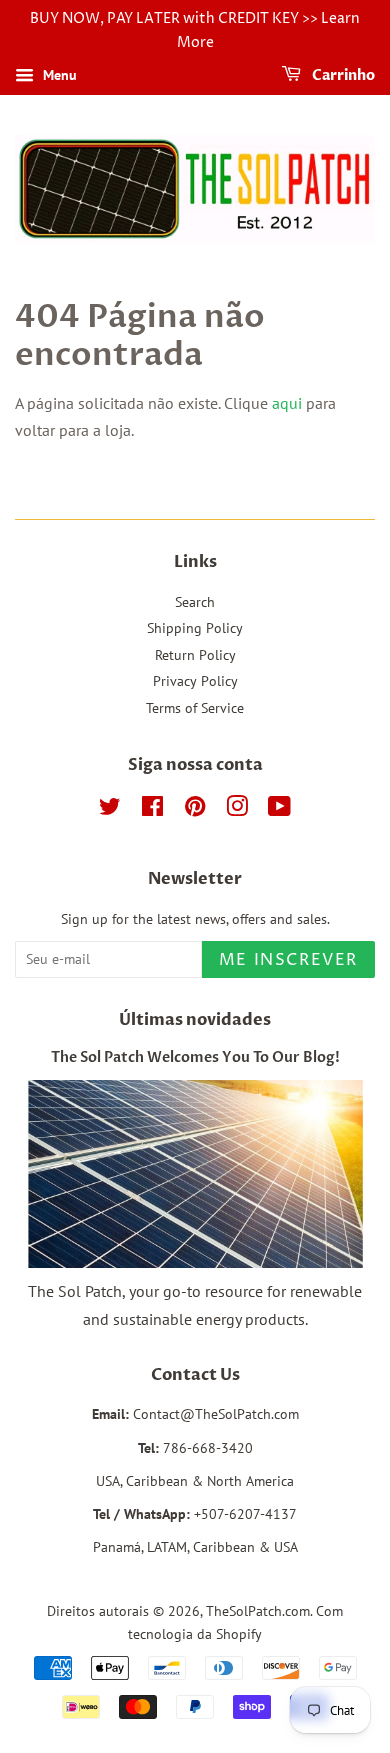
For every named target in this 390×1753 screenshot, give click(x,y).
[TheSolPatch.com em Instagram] (237, 810)
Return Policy (195, 655)
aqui (287, 403)
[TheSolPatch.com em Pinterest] (195, 810)
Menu (58, 75)
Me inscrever (288, 960)
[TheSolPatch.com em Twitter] (110, 810)
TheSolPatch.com (258, 1611)
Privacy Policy (195, 681)
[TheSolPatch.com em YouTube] (279, 810)
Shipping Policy (195, 628)
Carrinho (342, 75)
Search (195, 602)
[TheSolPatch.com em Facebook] (152, 810)
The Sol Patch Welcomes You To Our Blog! (195, 1058)
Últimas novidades (195, 1020)
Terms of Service (195, 708)
